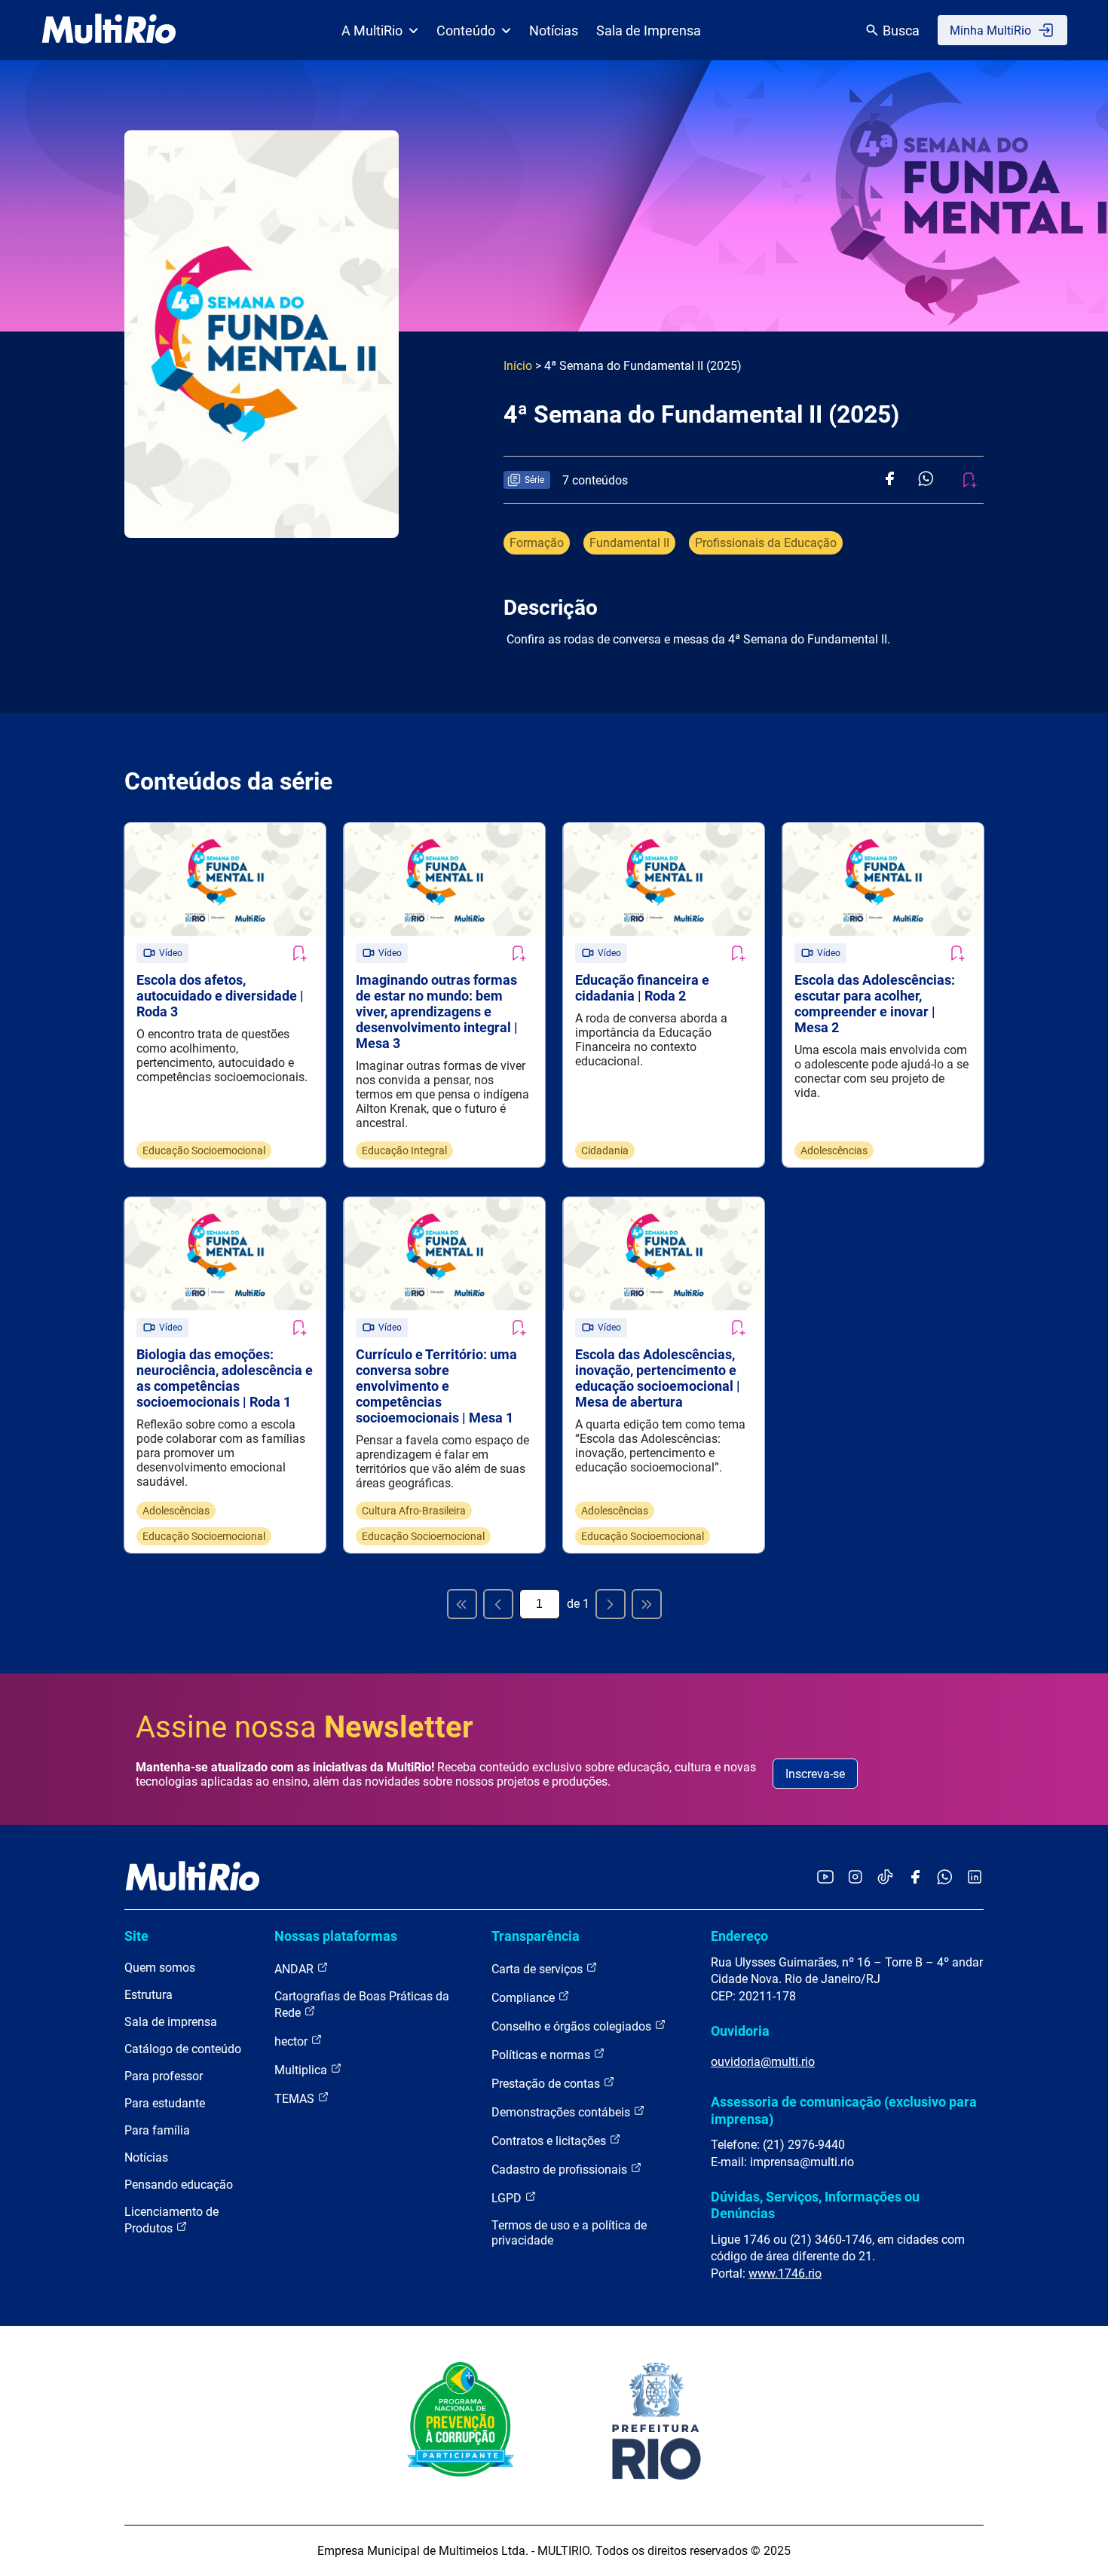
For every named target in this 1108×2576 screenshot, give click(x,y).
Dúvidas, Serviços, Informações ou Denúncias (815, 2205)
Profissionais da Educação (766, 543)
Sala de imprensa (171, 2022)
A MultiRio (372, 31)
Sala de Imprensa (649, 31)
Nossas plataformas (336, 1936)
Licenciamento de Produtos (171, 2220)
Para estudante (165, 2103)
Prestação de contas (547, 2084)
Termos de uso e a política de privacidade (569, 2233)
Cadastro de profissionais (561, 2170)
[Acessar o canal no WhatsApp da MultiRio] (945, 1878)
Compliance (525, 1998)
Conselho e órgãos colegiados (573, 2026)
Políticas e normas (542, 2055)
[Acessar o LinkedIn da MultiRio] (975, 1878)
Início (518, 366)
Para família (157, 2130)
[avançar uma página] (611, 1604)
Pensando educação (179, 2185)
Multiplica (302, 2070)
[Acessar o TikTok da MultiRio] (885, 1878)
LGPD (508, 2198)
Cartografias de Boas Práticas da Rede (362, 2005)
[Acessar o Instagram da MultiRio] (855, 1878)
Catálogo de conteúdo (183, 2049)
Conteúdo (466, 31)
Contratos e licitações (550, 2141)
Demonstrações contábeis (562, 2112)
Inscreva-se (815, 1774)
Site (136, 1936)
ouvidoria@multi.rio (763, 2062)
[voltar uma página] (498, 1604)
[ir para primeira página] (462, 1604)
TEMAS (296, 2099)
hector (292, 2041)
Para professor (164, 2076)
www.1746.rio (785, 2273)
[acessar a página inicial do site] (109, 30)
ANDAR (295, 1969)
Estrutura (148, 1995)
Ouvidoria (740, 2031)
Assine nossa (305, 1727)
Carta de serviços (539, 1969)
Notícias (554, 31)
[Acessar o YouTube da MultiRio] (825, 1878)
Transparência (536, 1936)
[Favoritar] (298, 953)
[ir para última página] (647, 1604)
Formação (537, 543)
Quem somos (160, 1968)
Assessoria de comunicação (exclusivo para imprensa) (844, 2110)
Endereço (739, 1936)
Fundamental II (629, 543)
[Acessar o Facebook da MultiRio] (915, 1878)
